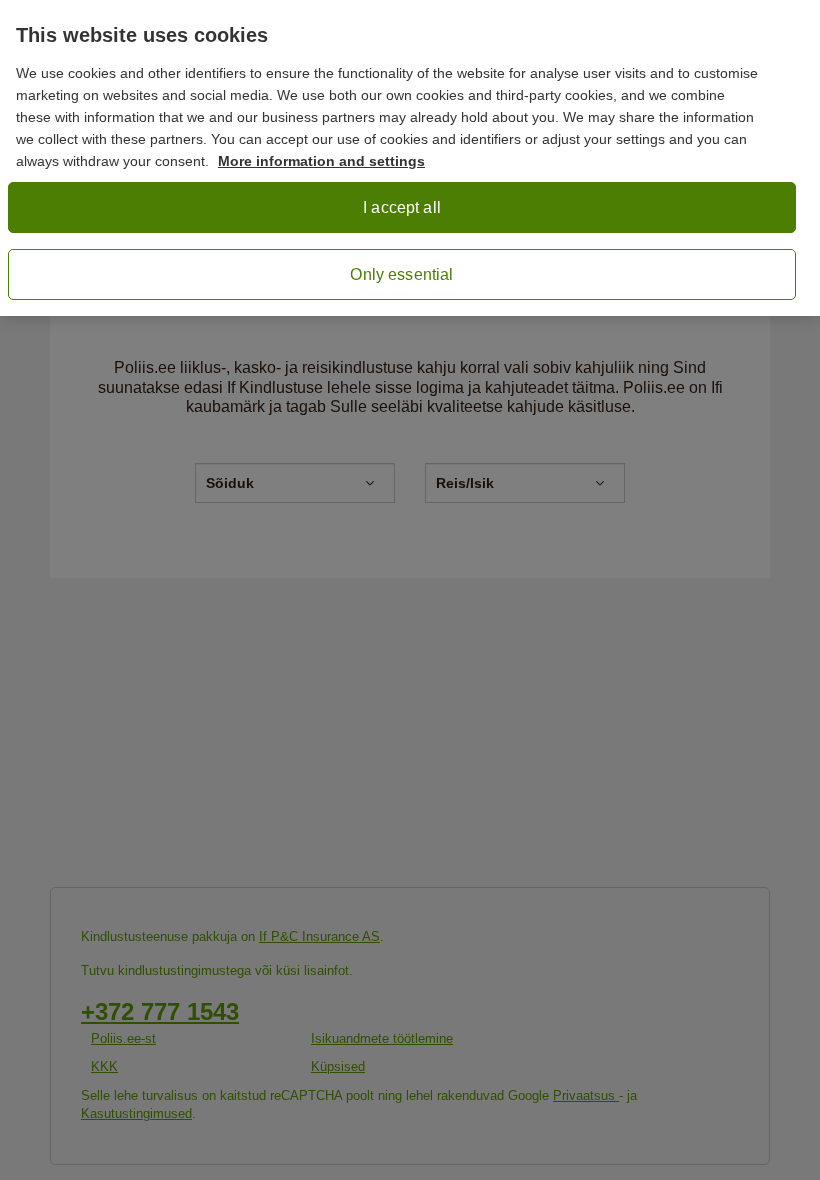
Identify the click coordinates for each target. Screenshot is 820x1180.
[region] (410, 158)
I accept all (402, 207)
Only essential (401, 274)
